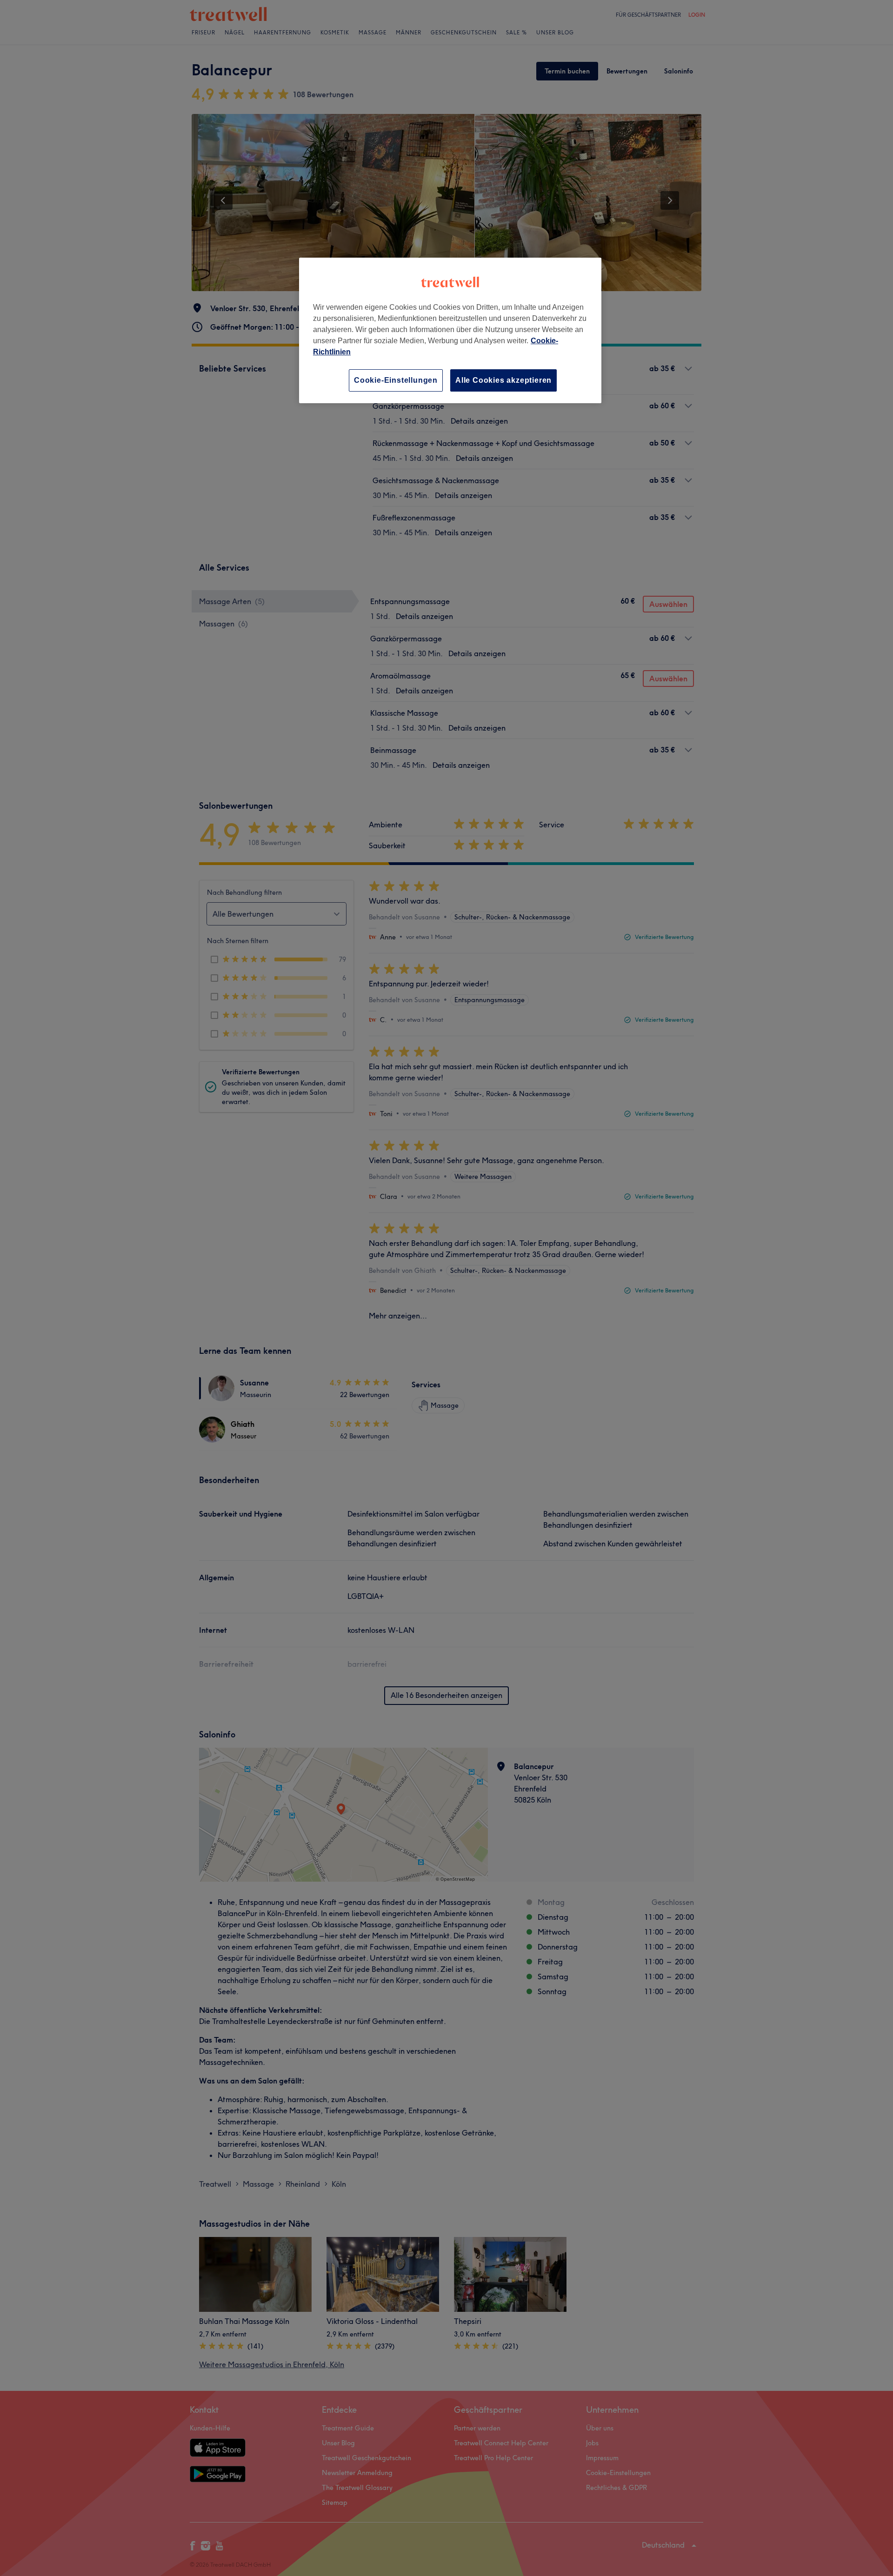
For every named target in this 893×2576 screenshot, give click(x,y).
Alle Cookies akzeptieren (503, 380)
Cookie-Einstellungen (396, 380)
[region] (450, 330)
